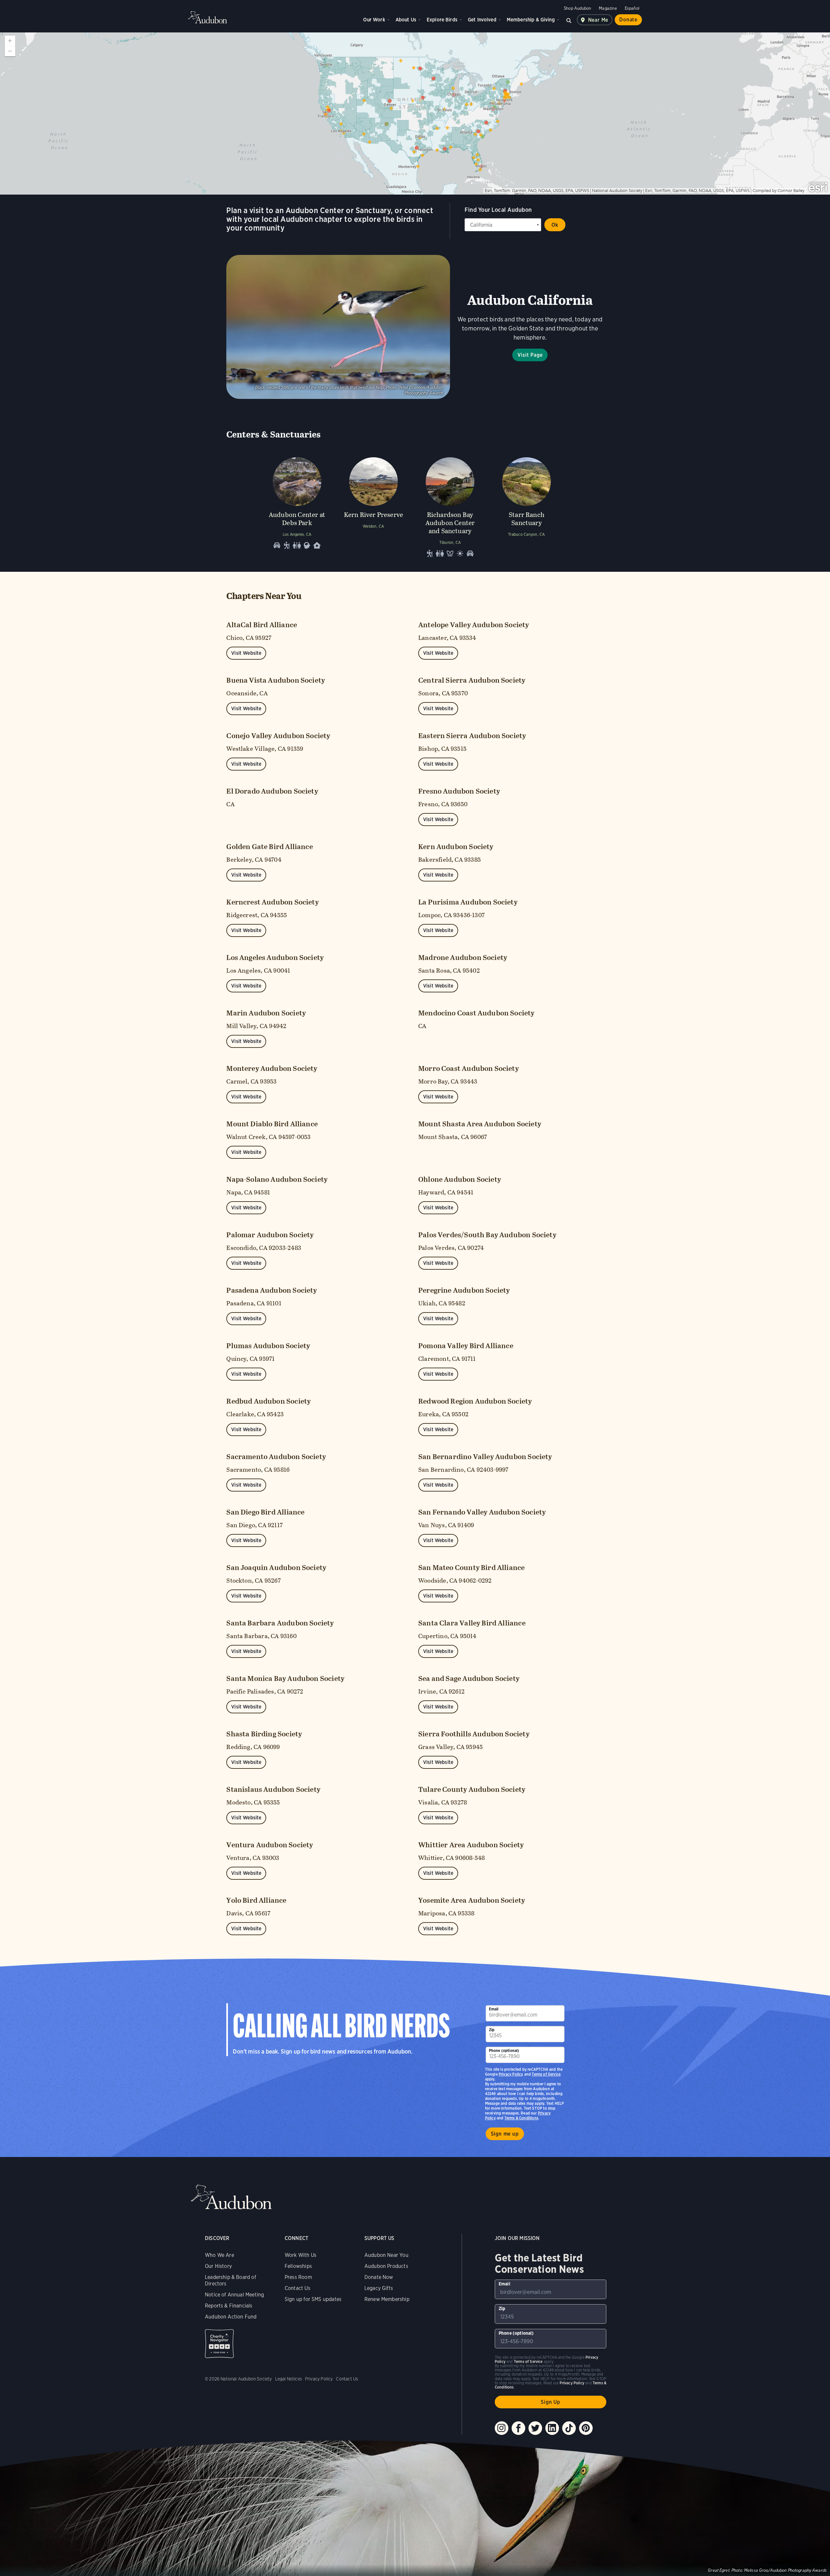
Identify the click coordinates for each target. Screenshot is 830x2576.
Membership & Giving (531, 20)
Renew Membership (387, 2299)
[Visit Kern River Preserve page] (373, 506)
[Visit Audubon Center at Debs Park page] (297, 506)
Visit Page (530, 355)
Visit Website (246, 653)
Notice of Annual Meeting (234, 2295)
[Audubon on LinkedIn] (552, 2428)
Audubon (207, 17)
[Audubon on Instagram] (502, 2428)
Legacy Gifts (379, 2288)
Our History (218, 2266)
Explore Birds (442, 20)
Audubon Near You (386, 2255)
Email (494, 2009)
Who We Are (219, 2255)
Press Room (298, 2277)
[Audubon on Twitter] (535, 2428)
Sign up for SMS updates (313, 2299)
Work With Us (301, 2255)
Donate (628, 20)
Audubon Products (386, 2266)
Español (632, 8)
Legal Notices (289, 2379)
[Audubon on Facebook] (518, 2428)
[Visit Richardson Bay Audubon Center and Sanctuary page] (450, 506)
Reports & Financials (229, 2306)
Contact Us (297, 2288)
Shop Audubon (577, 8)
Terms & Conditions (521, 2118)
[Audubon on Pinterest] (586, 2428)
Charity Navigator (219, 2344)
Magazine (608, 8)
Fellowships (298, 2266)
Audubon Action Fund (231, 2317)
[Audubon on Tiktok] (569, 2428)
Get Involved (482, 20)
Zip (492, 2030)
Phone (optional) (504, 2050)
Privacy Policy (511, 2074)
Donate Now (379, 2277)
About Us (406, 20)
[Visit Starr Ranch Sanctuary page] (527, 506)
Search (569, 20)
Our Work (374, 20)
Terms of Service (546, 2074)
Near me (598, 20)
